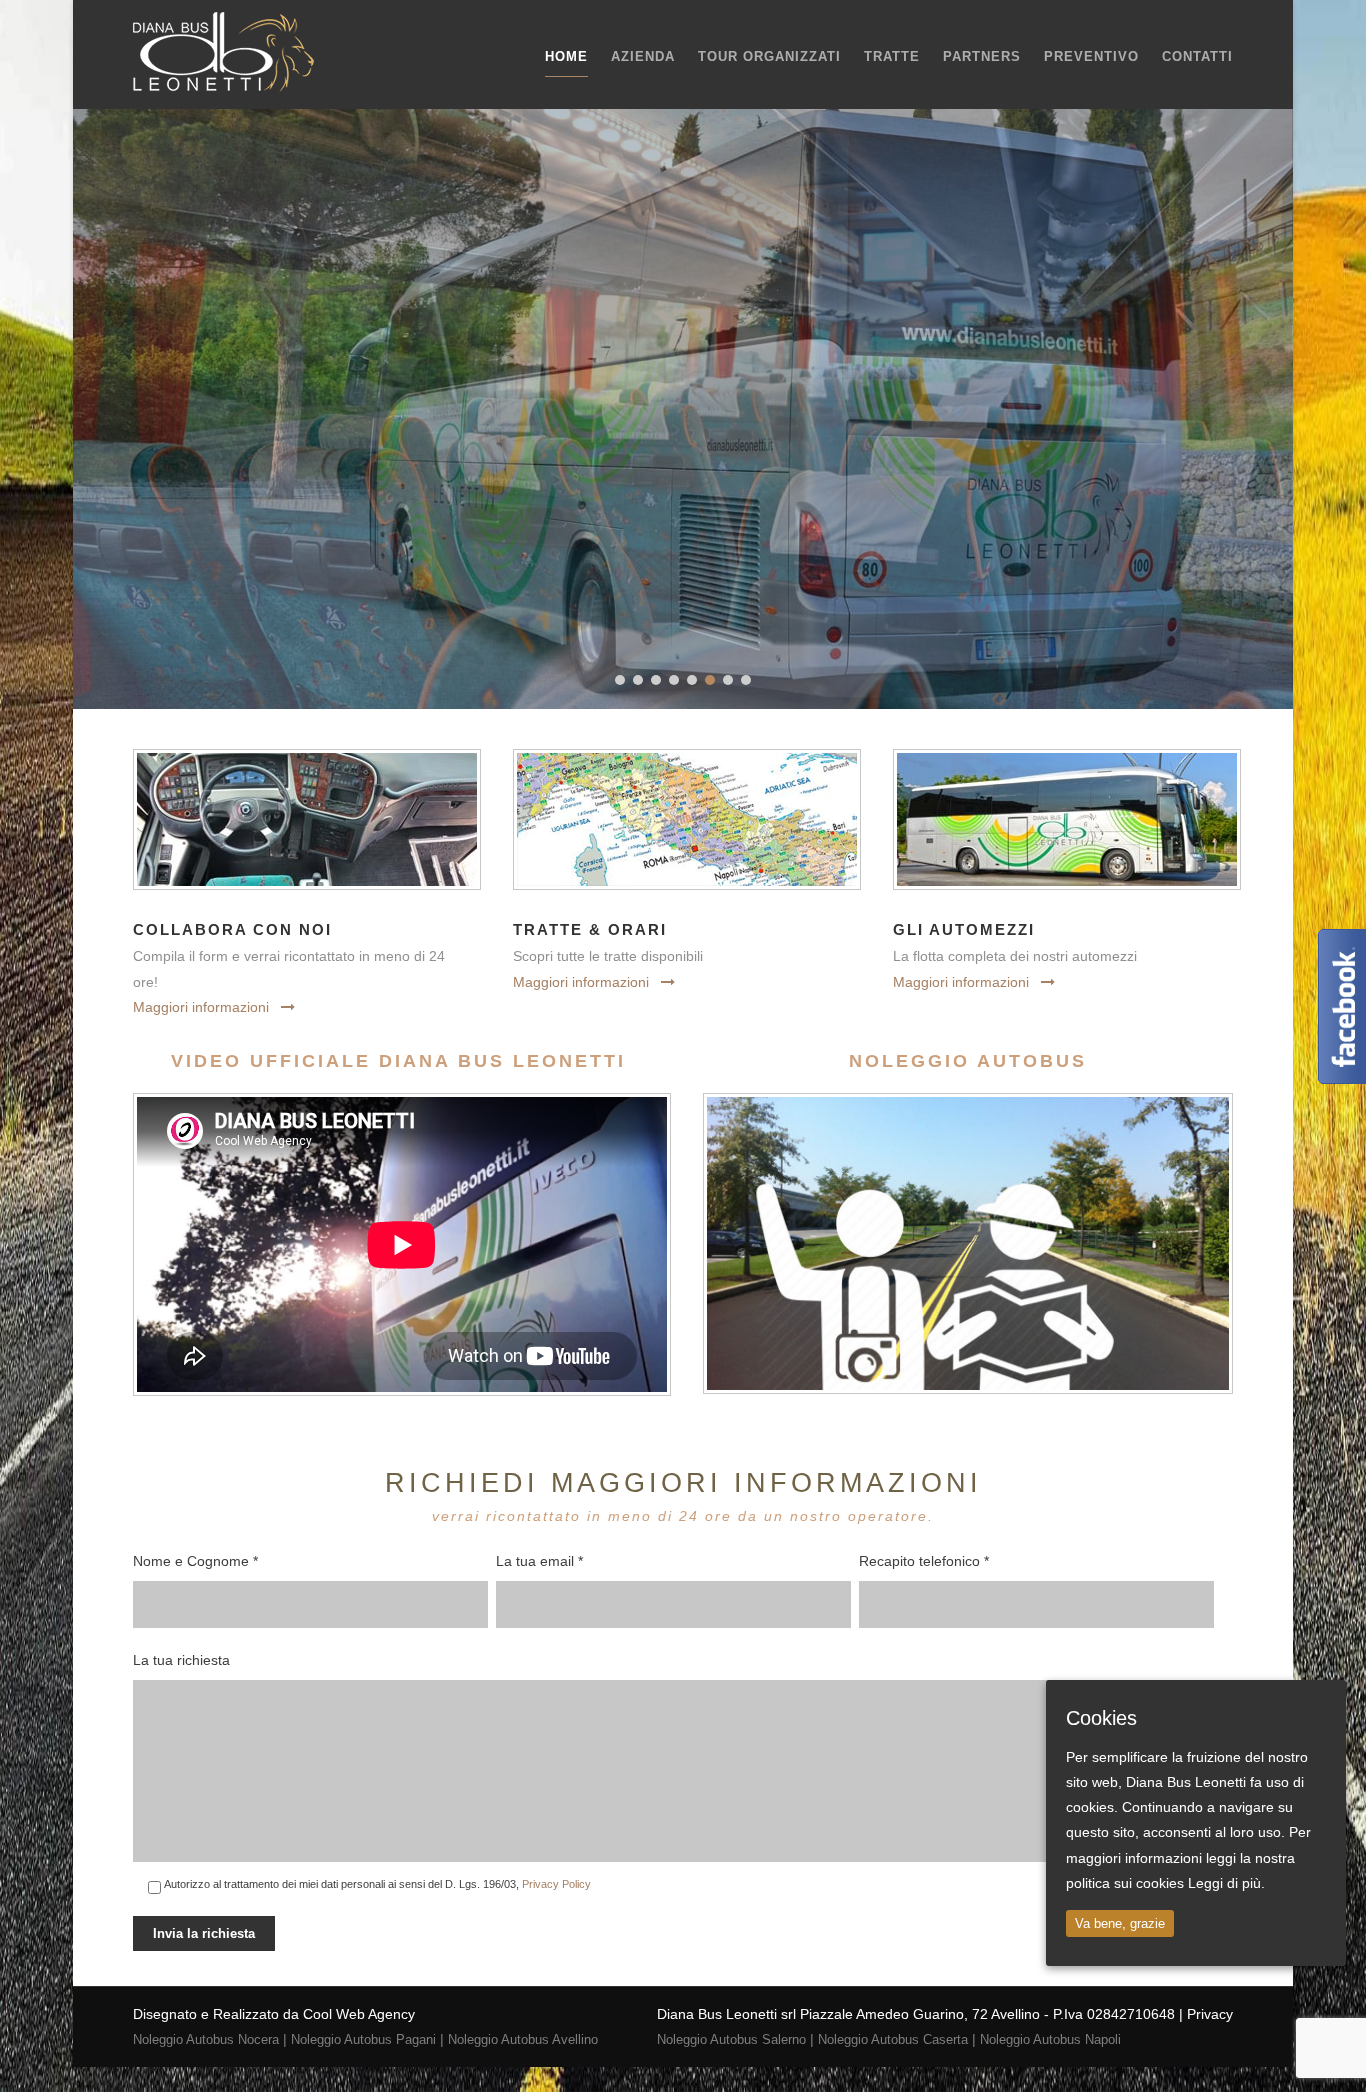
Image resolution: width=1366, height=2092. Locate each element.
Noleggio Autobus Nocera (206, 2039)
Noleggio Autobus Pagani (363, 2039)
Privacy (1210, 2014)
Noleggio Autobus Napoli (1050, 2039)
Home (566, 56)
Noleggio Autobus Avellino (523, 2039)
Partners (982, 56)
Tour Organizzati (769, 56)
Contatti (1197, 56)
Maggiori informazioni (201, 1007)
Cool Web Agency (359, 2014)
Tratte (892, 56)
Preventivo (1091, 56)
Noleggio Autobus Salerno (731, 2039)
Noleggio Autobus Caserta (893, 2039)
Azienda (643, 56)
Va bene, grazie (1120, 1923)
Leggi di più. (1226, 1883)
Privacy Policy (556, 1884)
